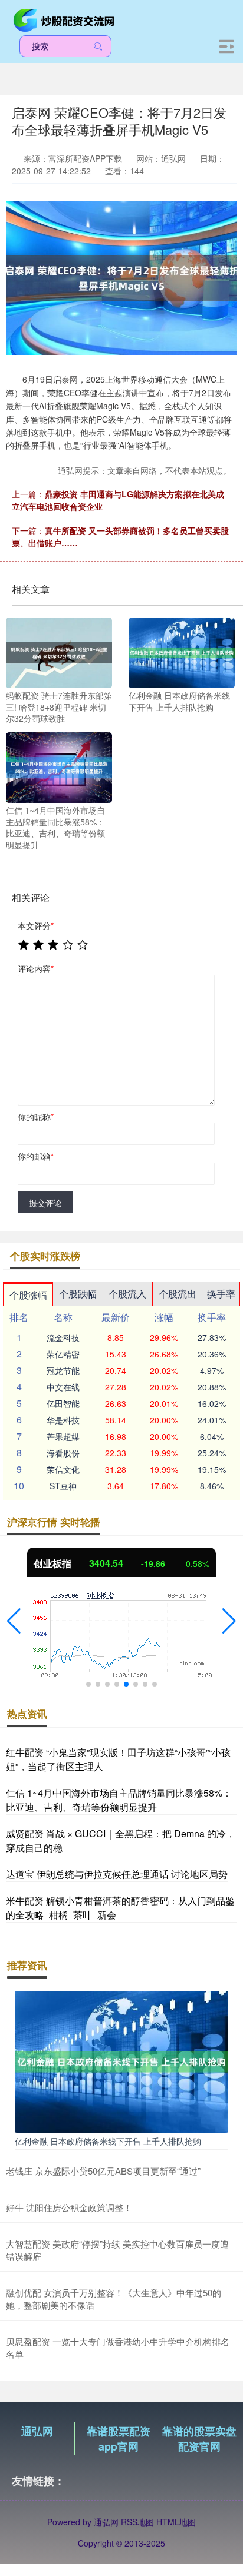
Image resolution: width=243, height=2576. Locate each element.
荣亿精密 (63, 1354)
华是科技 (63, 1420)
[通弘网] (65, 19)
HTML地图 (176, 2522)
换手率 (221, 1294)
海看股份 (63, 1453)
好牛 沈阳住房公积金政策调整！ (69, 2207)
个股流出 (178, 1294)
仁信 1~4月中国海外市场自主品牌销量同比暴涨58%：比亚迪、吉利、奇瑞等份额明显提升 (119, 1800)
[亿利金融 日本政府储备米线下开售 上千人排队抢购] (182, 652)
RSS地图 (137, 2522)
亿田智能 (63, 1403)
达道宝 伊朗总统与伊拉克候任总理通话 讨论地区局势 (117, 1874)
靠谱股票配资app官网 (119, 2439)
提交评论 (45, 1203)
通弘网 (37, 2431)
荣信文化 (63, 1469)
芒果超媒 (63, 1436)
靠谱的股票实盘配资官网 (199, 2439)
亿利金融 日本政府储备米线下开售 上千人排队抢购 (108, 2141)
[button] (14, 1621)
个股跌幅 (78, 1294)
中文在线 (63, 1387)
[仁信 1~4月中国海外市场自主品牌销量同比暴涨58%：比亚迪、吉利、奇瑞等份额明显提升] (59, 766)
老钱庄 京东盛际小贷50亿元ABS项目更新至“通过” (103, 2171)
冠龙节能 (63, 1370)
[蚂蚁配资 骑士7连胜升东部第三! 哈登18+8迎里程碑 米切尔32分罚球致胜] (59, 652)
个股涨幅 (28, 1295)
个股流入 (127, 1294)
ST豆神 (63, 1486)
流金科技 (63, 1337)
